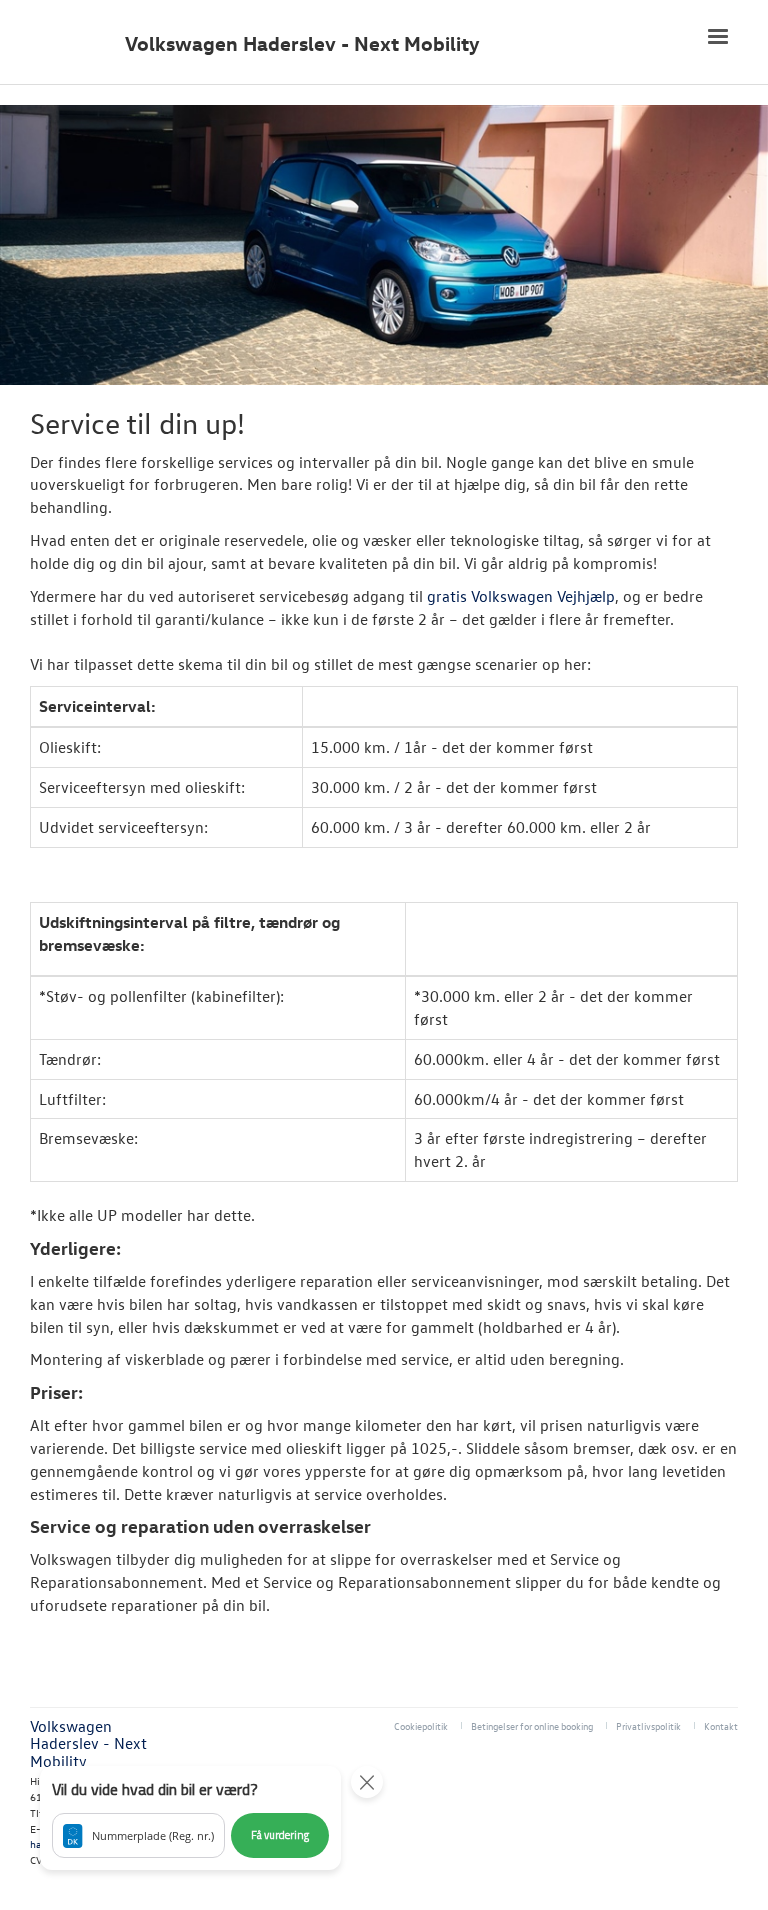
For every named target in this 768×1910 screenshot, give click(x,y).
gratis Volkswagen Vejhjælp (521, 596)
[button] (190, 1818)
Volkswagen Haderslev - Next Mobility (302, 43)
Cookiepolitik (421, 1725)
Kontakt (721, 1725)
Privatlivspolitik (648, 1725)
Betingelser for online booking (532, 1725)
